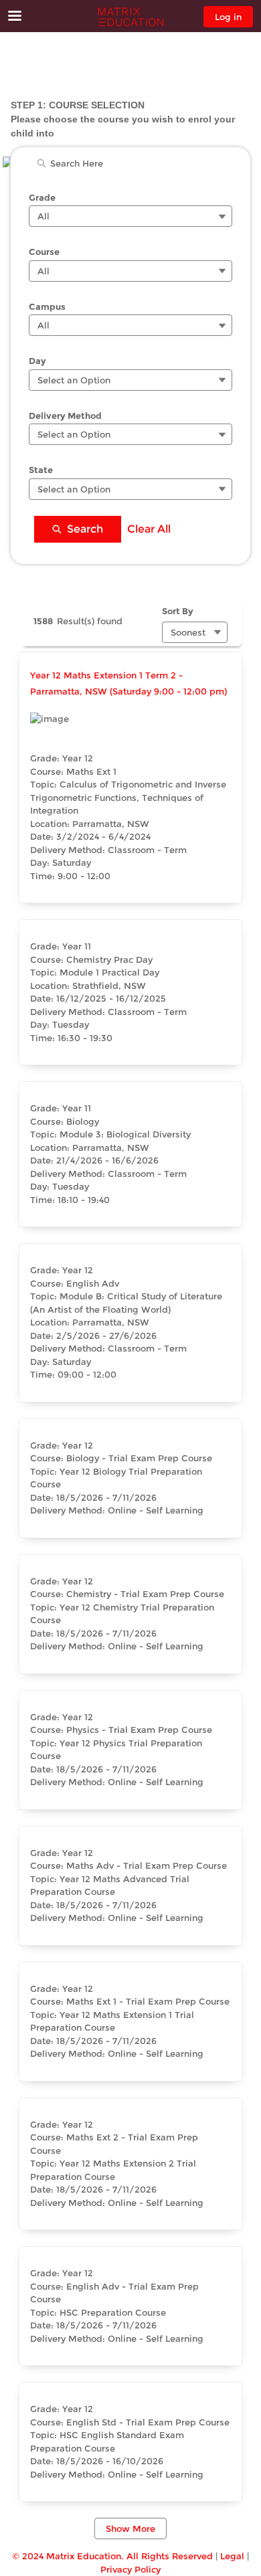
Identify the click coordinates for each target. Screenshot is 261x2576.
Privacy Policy (130, 2569)
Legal (232, 2556)
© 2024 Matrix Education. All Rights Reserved (112, 2556)
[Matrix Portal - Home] (130, 17)
